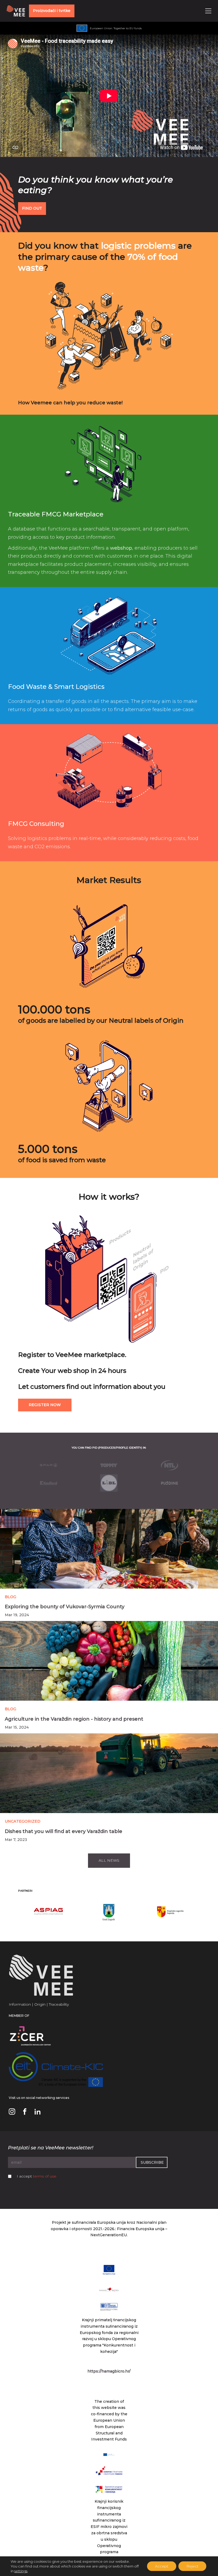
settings (21, 2571)
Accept (162, 2566)
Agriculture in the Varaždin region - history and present (74, 1719)
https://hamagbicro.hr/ (109, 2371)
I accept (37, 2176)
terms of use (45, 2176)
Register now (45, 1405)
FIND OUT (32, 208)
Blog (11, 1597)
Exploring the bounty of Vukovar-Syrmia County (65, 1607)
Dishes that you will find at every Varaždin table (64, 1831)
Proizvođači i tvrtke (52, 11)
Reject (192, 2566)
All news (109, 1860)
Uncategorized (23, 1821)
